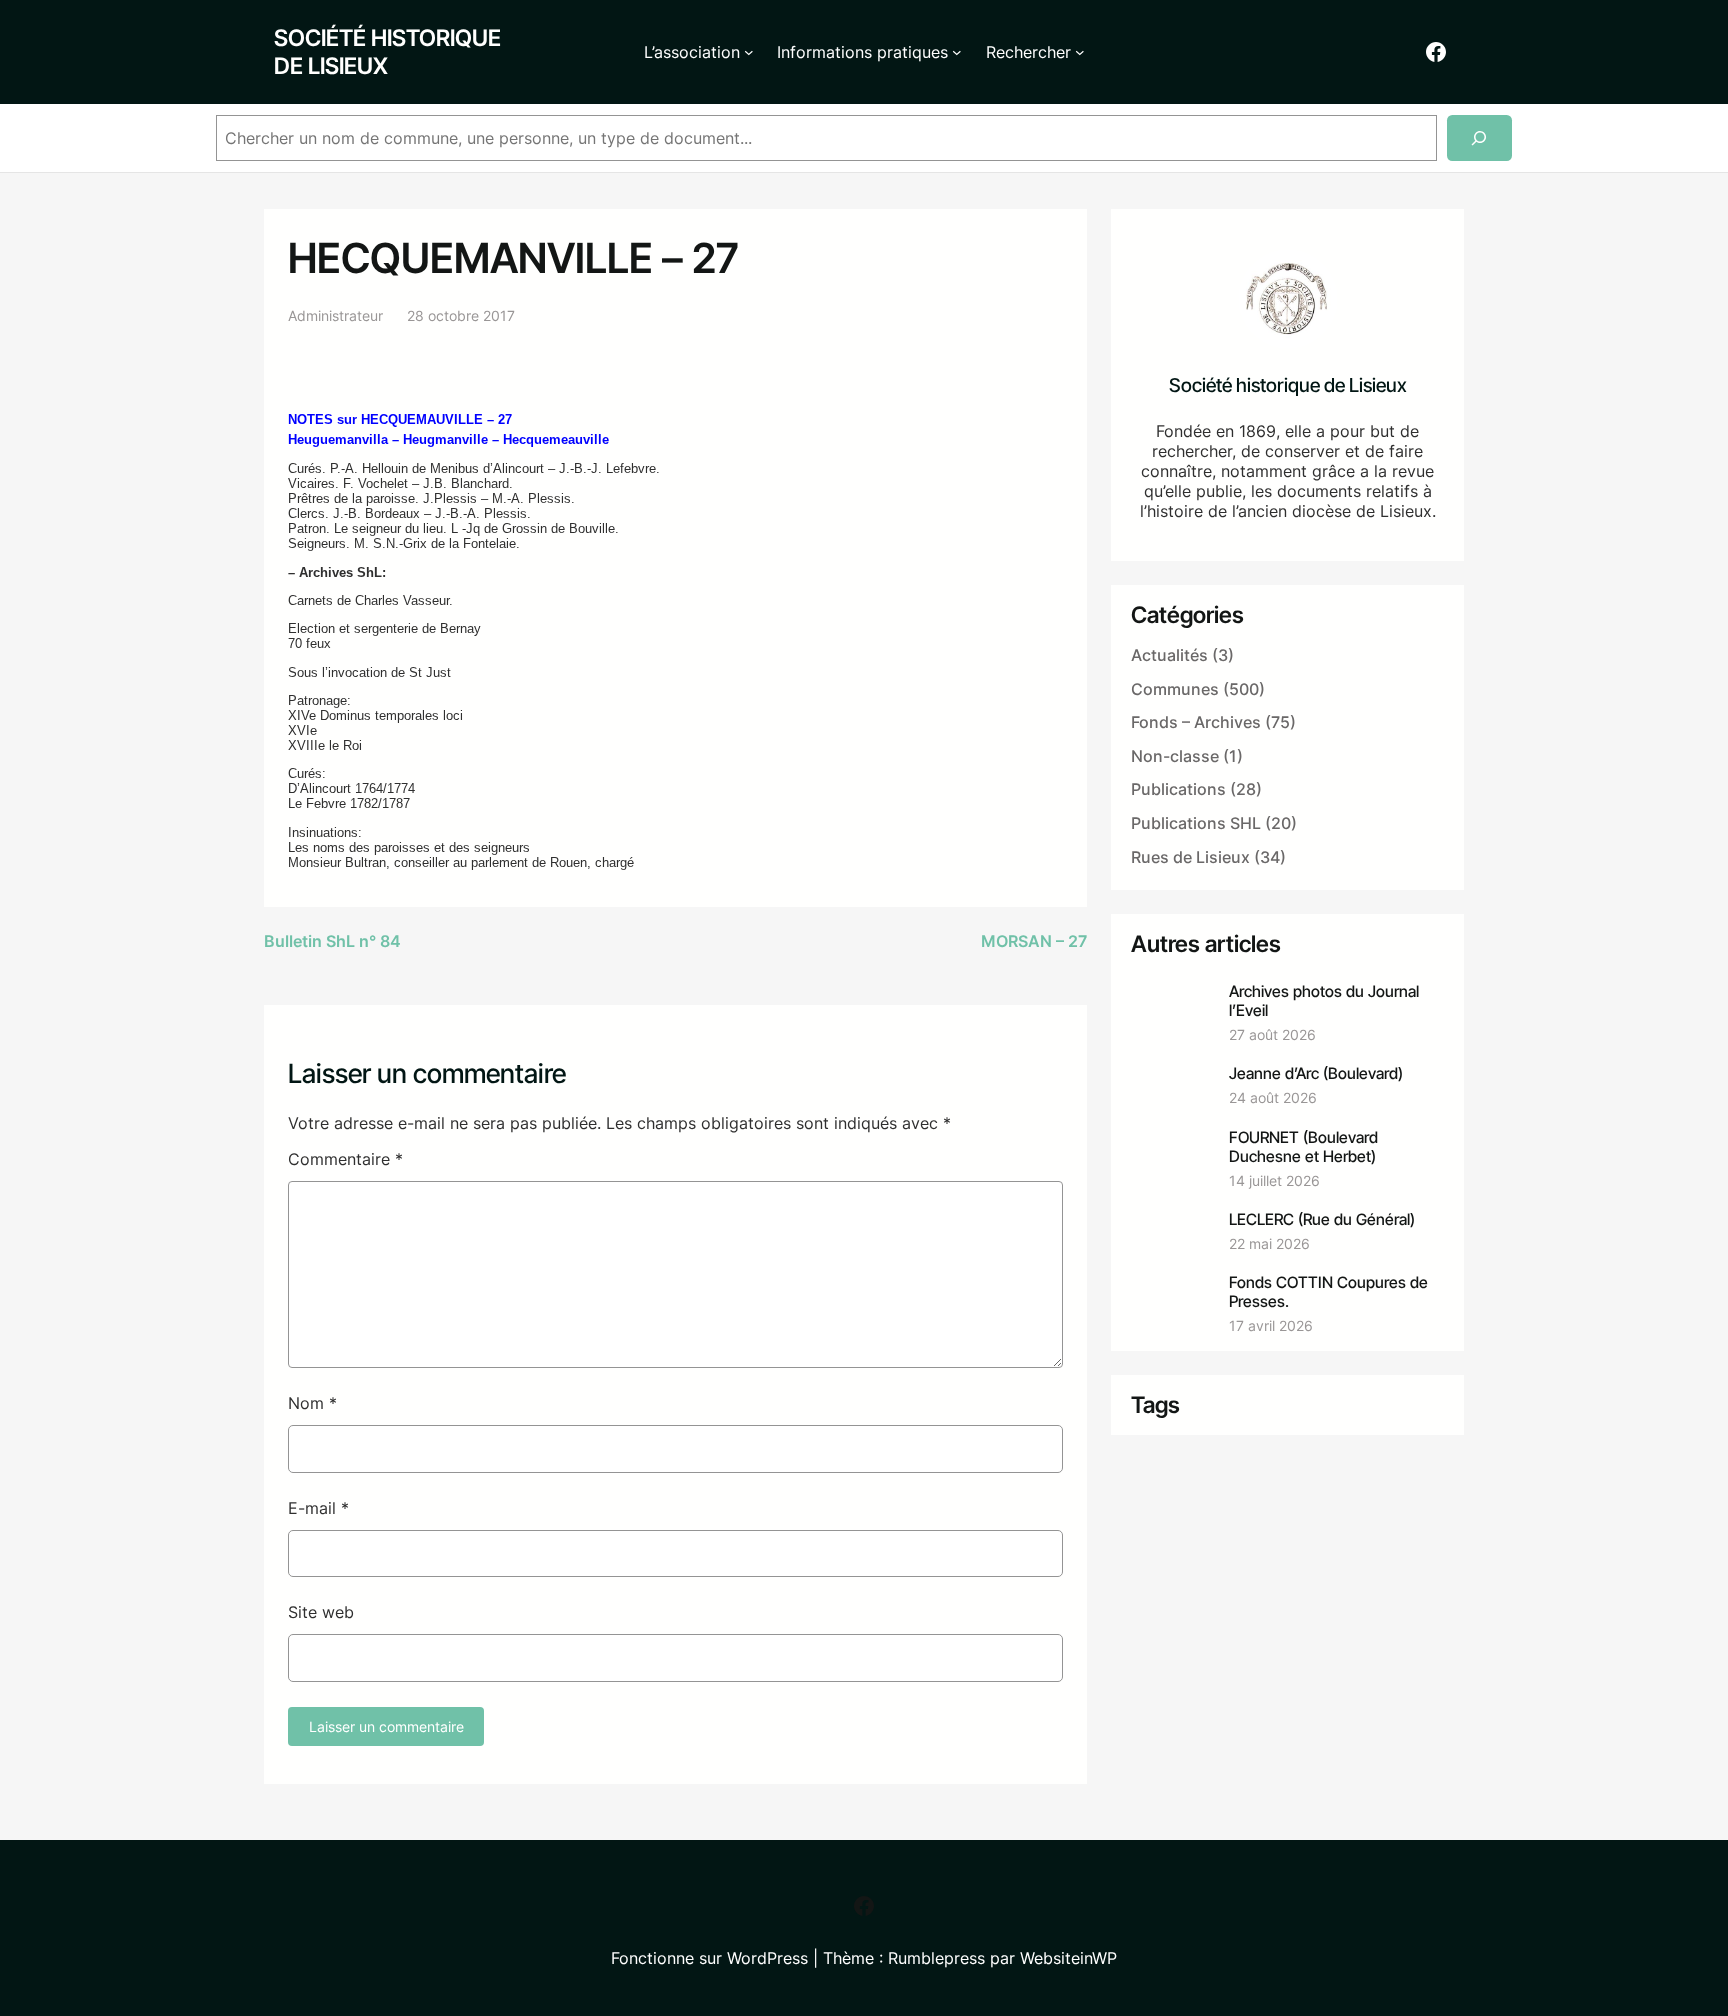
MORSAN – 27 (1034, 941)
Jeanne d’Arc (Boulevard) (1316, 1073)
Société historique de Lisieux (387, 52)
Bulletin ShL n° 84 (332, 941)
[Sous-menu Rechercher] (1080, 52)
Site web (321, 1612)
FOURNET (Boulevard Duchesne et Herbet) (1303, 1147)
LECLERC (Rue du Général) (1322, 1219)
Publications (1178, 789)
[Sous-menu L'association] (749, 52)
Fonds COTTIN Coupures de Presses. (1328, 1292)
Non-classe (1175, 756)
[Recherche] (1479, 138)
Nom (312, 1403)
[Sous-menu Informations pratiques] (957, 52)
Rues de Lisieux (1190, 857)
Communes (1175, 689)
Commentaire (345, 1159)
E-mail (318, 1508)
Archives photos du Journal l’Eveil (1324, 1001)
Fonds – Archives (1196, 722)
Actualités (1169, 655)
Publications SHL (1196, 823)
